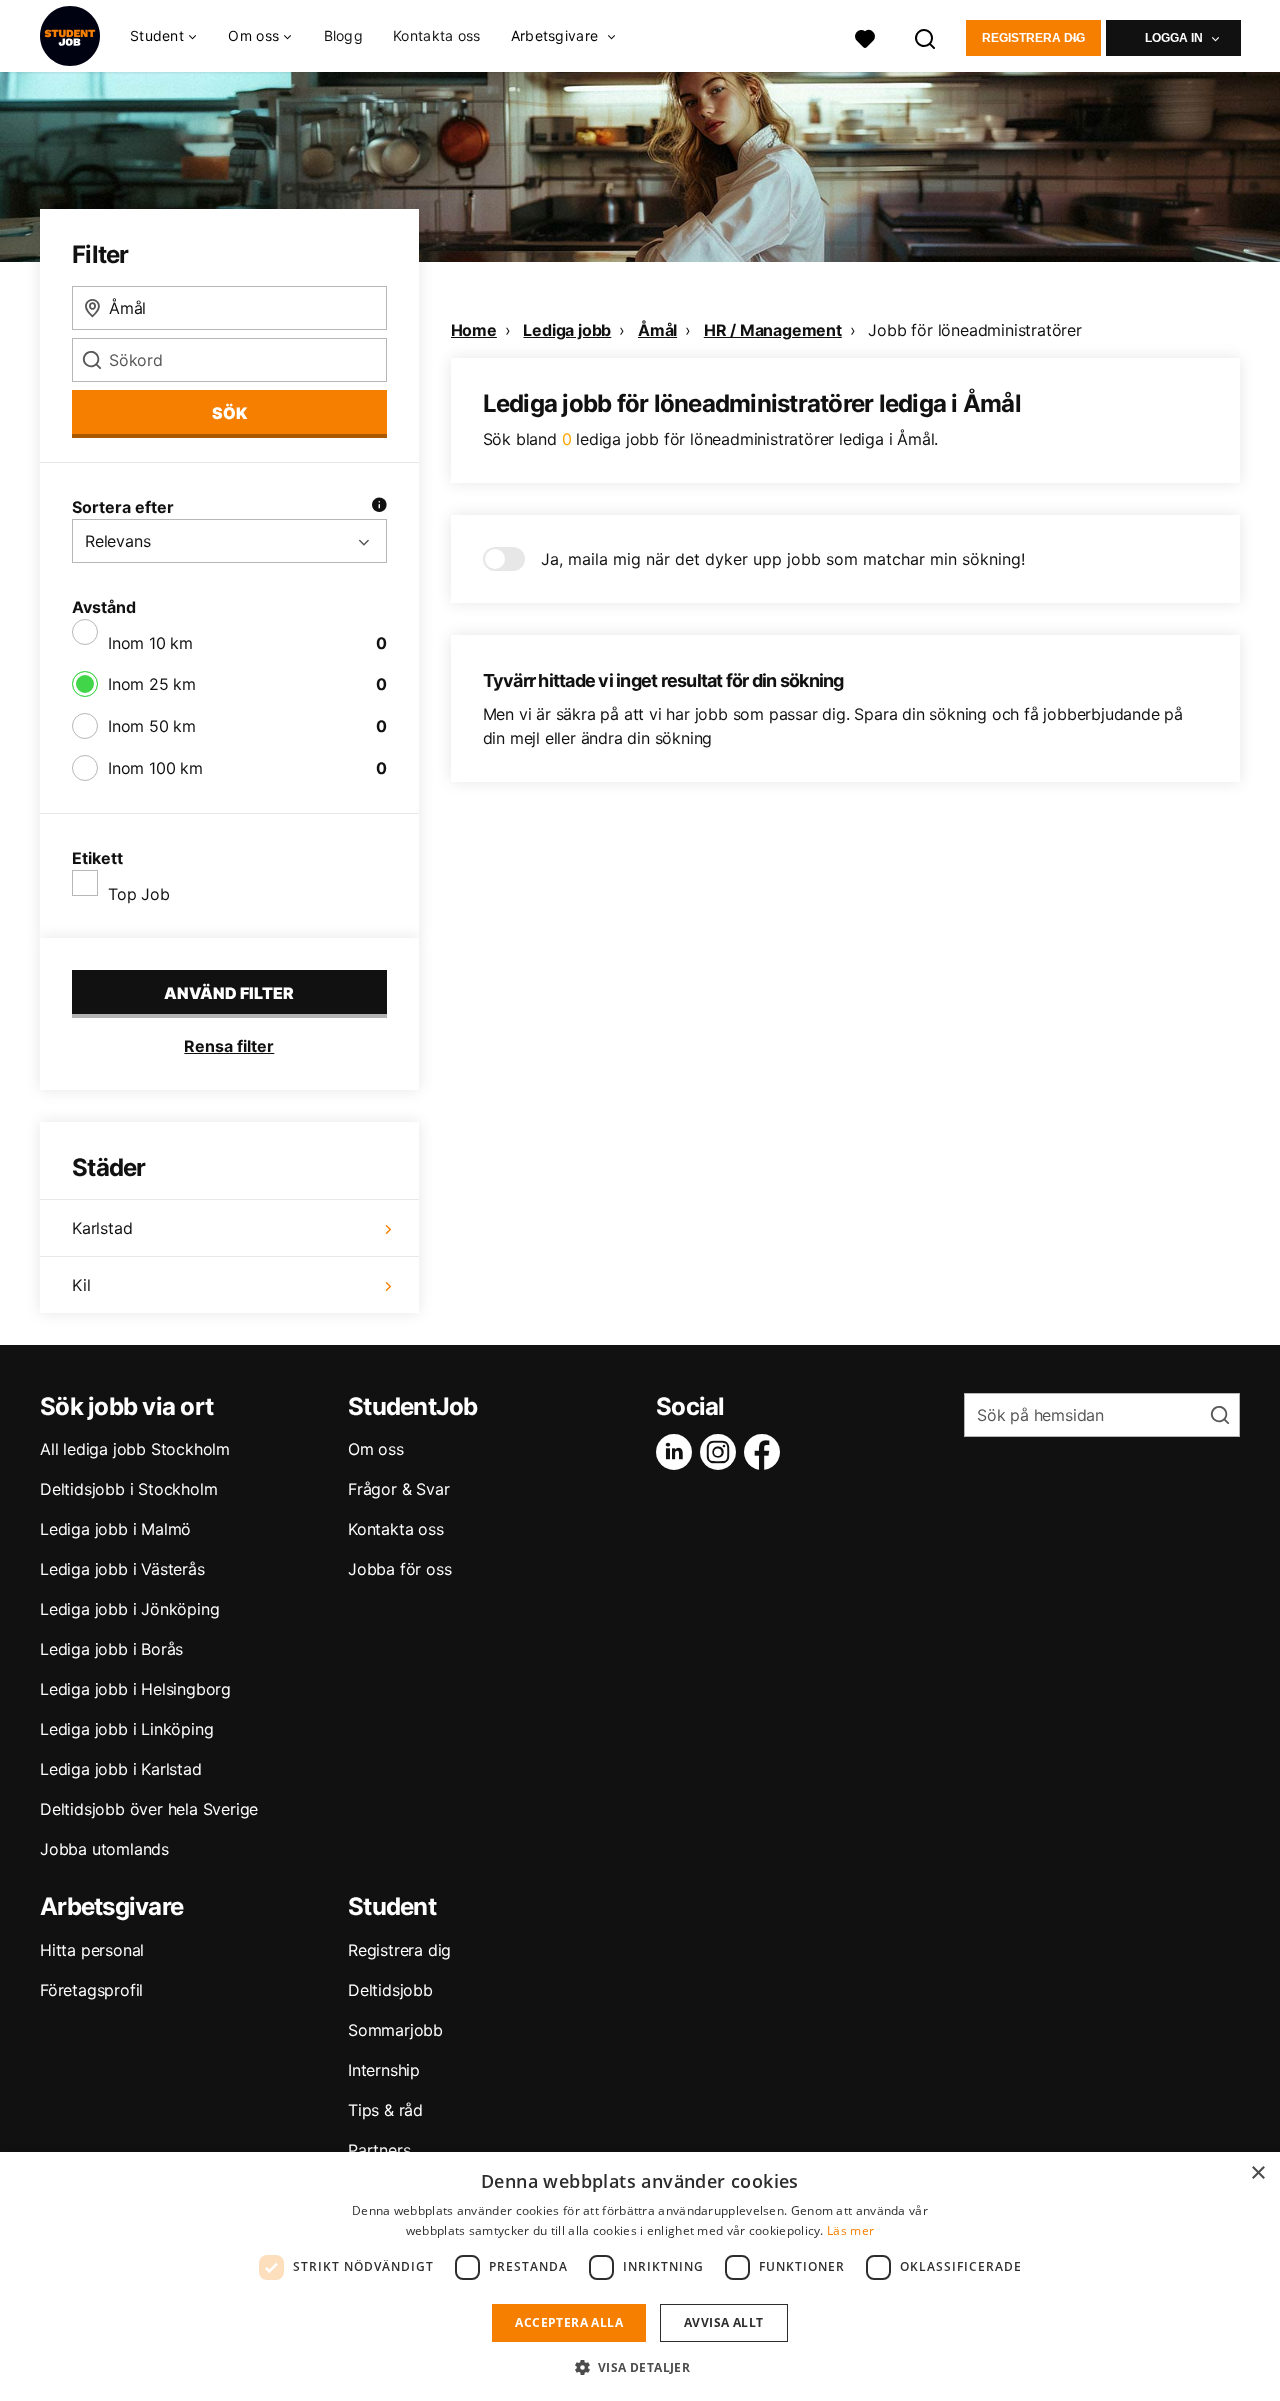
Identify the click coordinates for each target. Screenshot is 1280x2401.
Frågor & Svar (398, 1489)
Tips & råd (385, 2110)
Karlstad (102, 1228)
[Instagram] (722, 1452)
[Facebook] (766, 1452)
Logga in (1174, 38)
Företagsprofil (91, 1990)
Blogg (344, 35)
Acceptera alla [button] (569, 2322)
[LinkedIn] (678, 1452)
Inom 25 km (152, 684)
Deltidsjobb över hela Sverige (149, 1809)
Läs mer (850, 2230)
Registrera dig (1033, 38)
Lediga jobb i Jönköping (129, 1609)
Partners (379, 2150)
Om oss (376, 1449)
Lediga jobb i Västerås (122, 1569)
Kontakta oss (437, 35)
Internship (384, 2070)
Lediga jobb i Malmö (115, 1529)
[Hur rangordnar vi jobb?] (379, 507)
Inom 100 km (155, 768)
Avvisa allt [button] (723, 2322)
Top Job (139, 894)
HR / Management (773, 330)
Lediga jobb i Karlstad (121, 1769)
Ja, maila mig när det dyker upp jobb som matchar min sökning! (783, 559)
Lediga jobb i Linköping (126, 1729)
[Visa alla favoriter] (865, 36)
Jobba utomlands (104, 1849)
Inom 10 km (150, 643)
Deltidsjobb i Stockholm (128, 1489)
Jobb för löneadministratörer (974, 330)
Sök (229, 413)
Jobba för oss (399, 1569)
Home (474, 330)
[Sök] (926, 36)
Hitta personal (92, 1950)
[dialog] (640, 2276)
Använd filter (229, 993)
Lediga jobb (567, 330)
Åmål (657, 330)
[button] (640, 2367)
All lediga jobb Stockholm (135, 1449)
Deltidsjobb (390, 1990)
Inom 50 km (152, 726)
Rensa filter (229, 1046)
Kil (81, 1285)
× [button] (1257, 2173)
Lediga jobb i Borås (111, 1649)
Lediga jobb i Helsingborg (135, 1689)
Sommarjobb (395, 2030)
